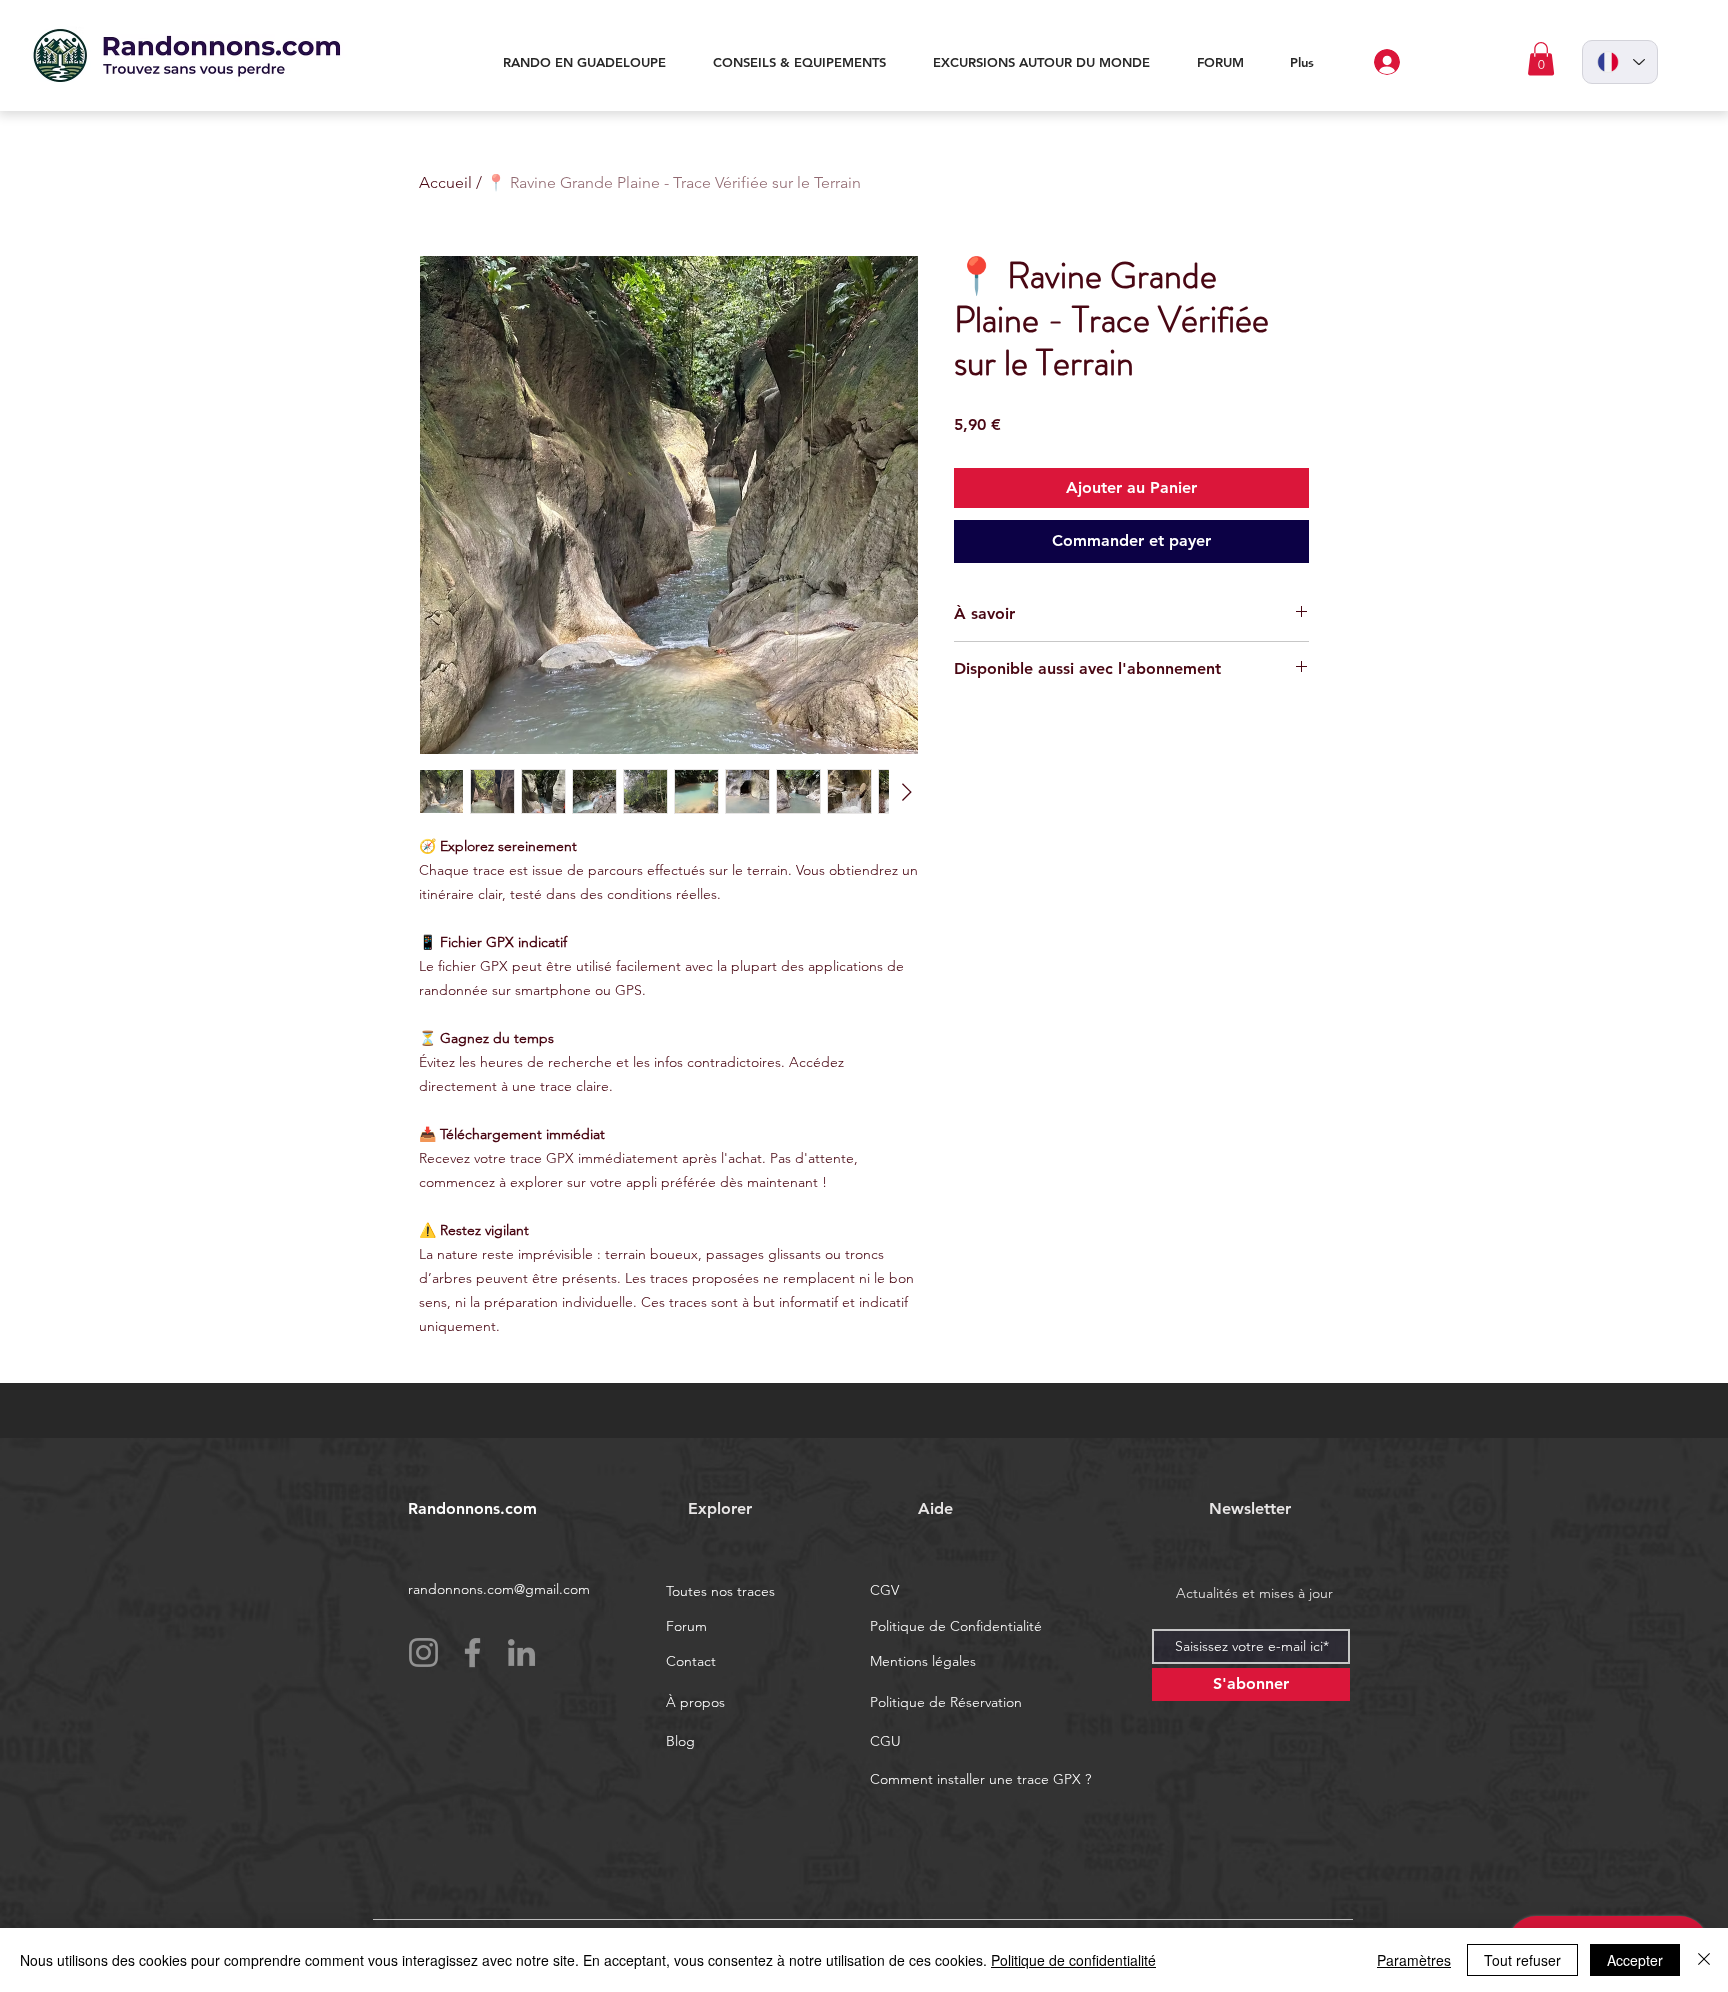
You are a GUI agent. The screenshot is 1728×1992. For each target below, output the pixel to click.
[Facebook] (472, 1652)
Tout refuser (1522, 1960)
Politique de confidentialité (1073, 1960)
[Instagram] (423, 1652)
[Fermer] (1704, 1960)
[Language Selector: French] (1620, 62)
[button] (1541, 58)
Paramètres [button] (1414, 1960)
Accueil (445, 182)
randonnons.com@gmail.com (499, 1589)
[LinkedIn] (521, 1652)
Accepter (1635, 1960)
